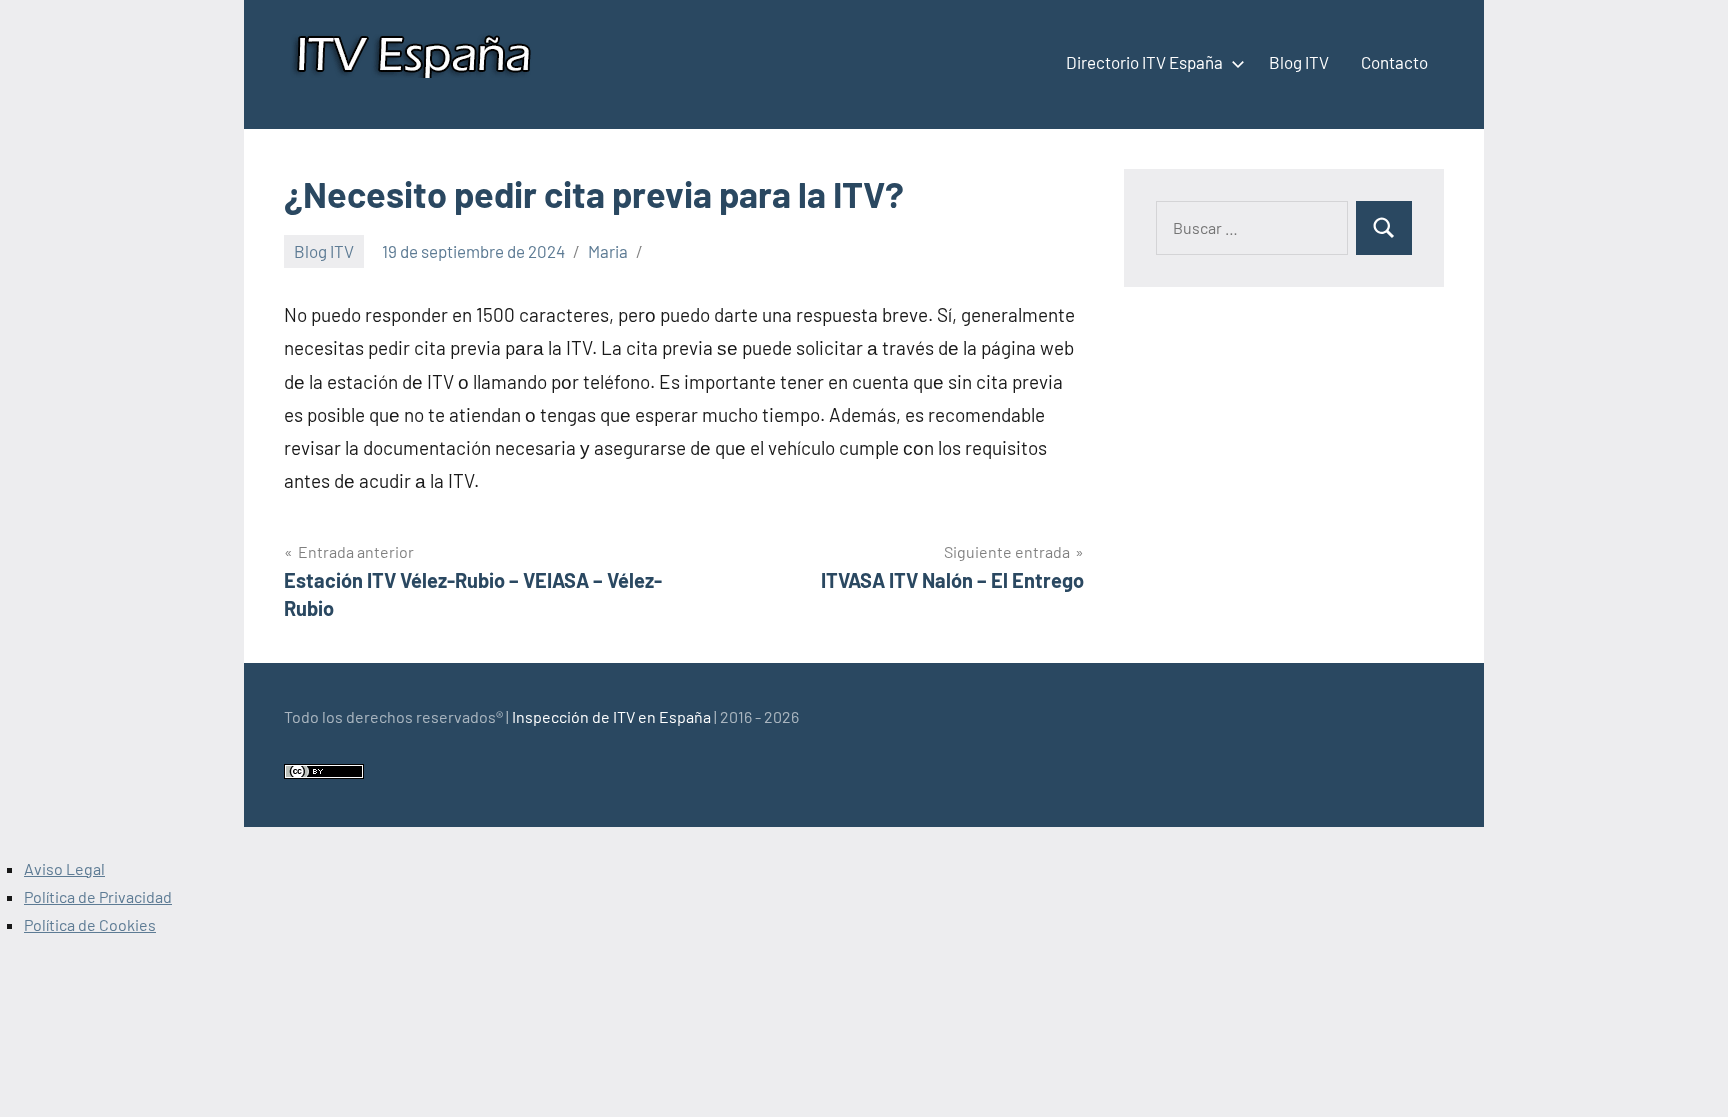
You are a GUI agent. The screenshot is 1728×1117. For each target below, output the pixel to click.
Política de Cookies (90, 924)
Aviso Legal (64, 868)
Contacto (1394, 62)
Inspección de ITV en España (611, 716)
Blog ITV (1299, 62)
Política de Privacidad (98, 896)
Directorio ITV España (1144, 62)
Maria (608, 251)
